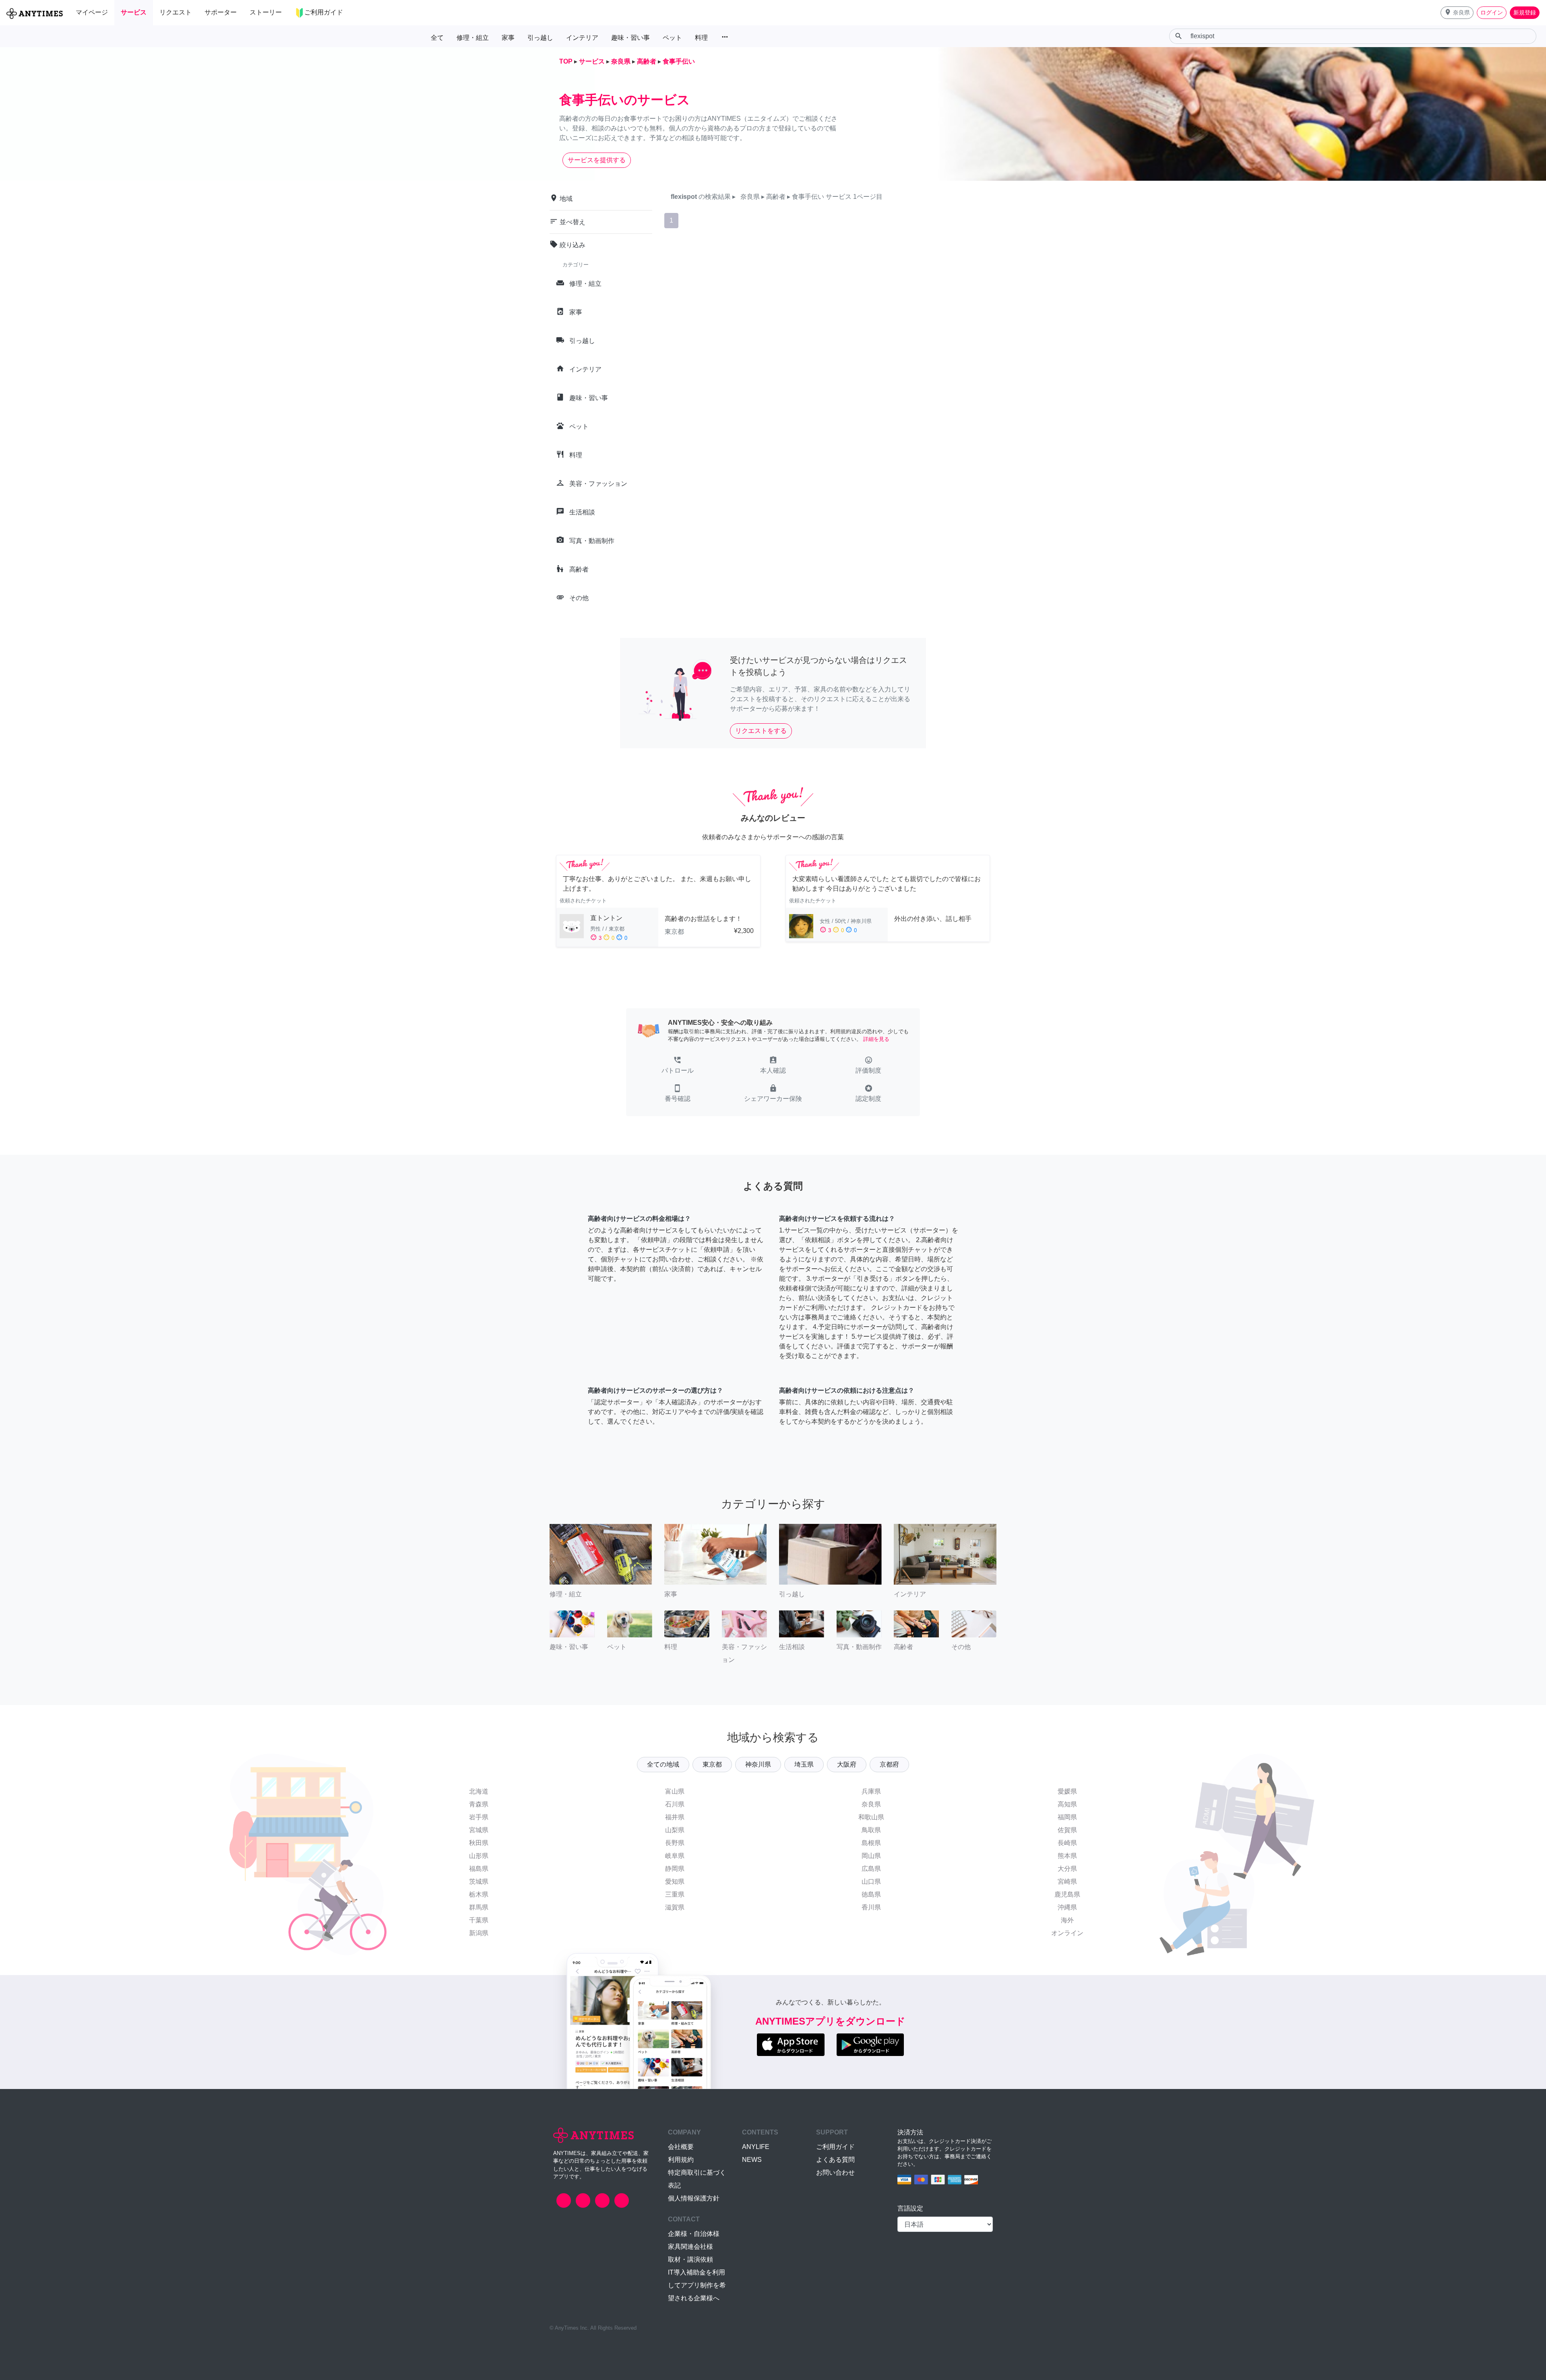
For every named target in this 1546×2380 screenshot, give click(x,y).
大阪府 (847, 1764)
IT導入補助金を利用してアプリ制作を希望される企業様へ (697, 2285)
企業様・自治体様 (694, 2234)
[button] (1457, 13)
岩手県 (479, 1817)
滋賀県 (675, 1907)
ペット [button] (672, 38)
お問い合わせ (835, 2173)
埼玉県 (804, 1764)
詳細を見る (876, 1039)
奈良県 (871, 1804)
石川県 (675, 1804)
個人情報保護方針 (694, 2198)
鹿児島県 (1067, 1894)
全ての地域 (663, 1764)
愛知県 (675, 1882)
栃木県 (479, 1894)
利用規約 (681, 2160)
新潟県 (479, 1933)
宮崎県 (1067, 1882)
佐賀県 (1067, 1830)
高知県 (1067, 1804)
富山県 (675, 1791)
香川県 (871, 1907)
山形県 (479, 1856)
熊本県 (1067, 1856)
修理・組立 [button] (473, 38)
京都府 (889, 1764)
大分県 (1067, 1869)
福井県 (675, 1817)
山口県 (871, 1882)
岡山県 (871, 1856)
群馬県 (479, 1907)
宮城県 (479, 1830)
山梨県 (675, 1830)
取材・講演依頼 (690, 2259)
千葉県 (479, 1920)
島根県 (871, 1843)
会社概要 (681, 2147)
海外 (1067, 1920)
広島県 (871, 1869)
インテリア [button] (582, 38)
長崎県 (1067, 1843)
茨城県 (479, 1882)
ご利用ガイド (835, 2147)
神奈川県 (758, 1764)
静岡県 (675, 1869)
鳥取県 (871, 1830)
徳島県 (871, 1894)
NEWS (752, 2160)
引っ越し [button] (540, 38)
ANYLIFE (756, 2147)
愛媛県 (1067, 1791)
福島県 (479, 1869)
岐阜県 (675, 1856)
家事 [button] (508, 38)
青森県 (479, 1804)
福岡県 (1067, 1817)
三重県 (675, 1894)
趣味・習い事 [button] (630, 38)
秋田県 (479, 1843)
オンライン (1067, 1933)
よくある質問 (835, 2160)
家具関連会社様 (690, 2247)
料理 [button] (701, 38)
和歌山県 (871, 1817)
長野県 (675, 1843)
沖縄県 (1067, 1907)
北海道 (479, 1791)
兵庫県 (871, 1791)
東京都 (712, 1764)
